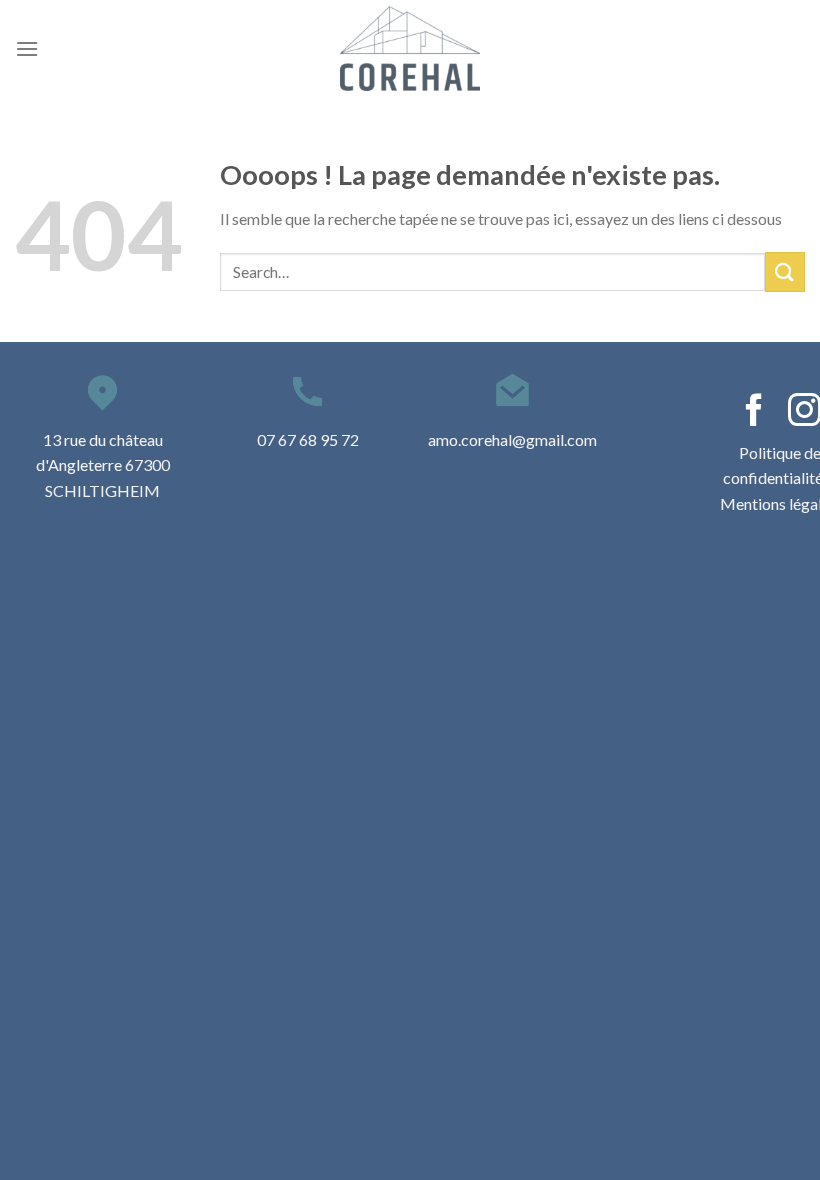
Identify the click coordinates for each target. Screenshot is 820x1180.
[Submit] (785, 271)
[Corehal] (410, 48)
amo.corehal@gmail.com (512, 439)
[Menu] (27, 48)
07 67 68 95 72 (308, 439)
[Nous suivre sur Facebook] (754, 412)
